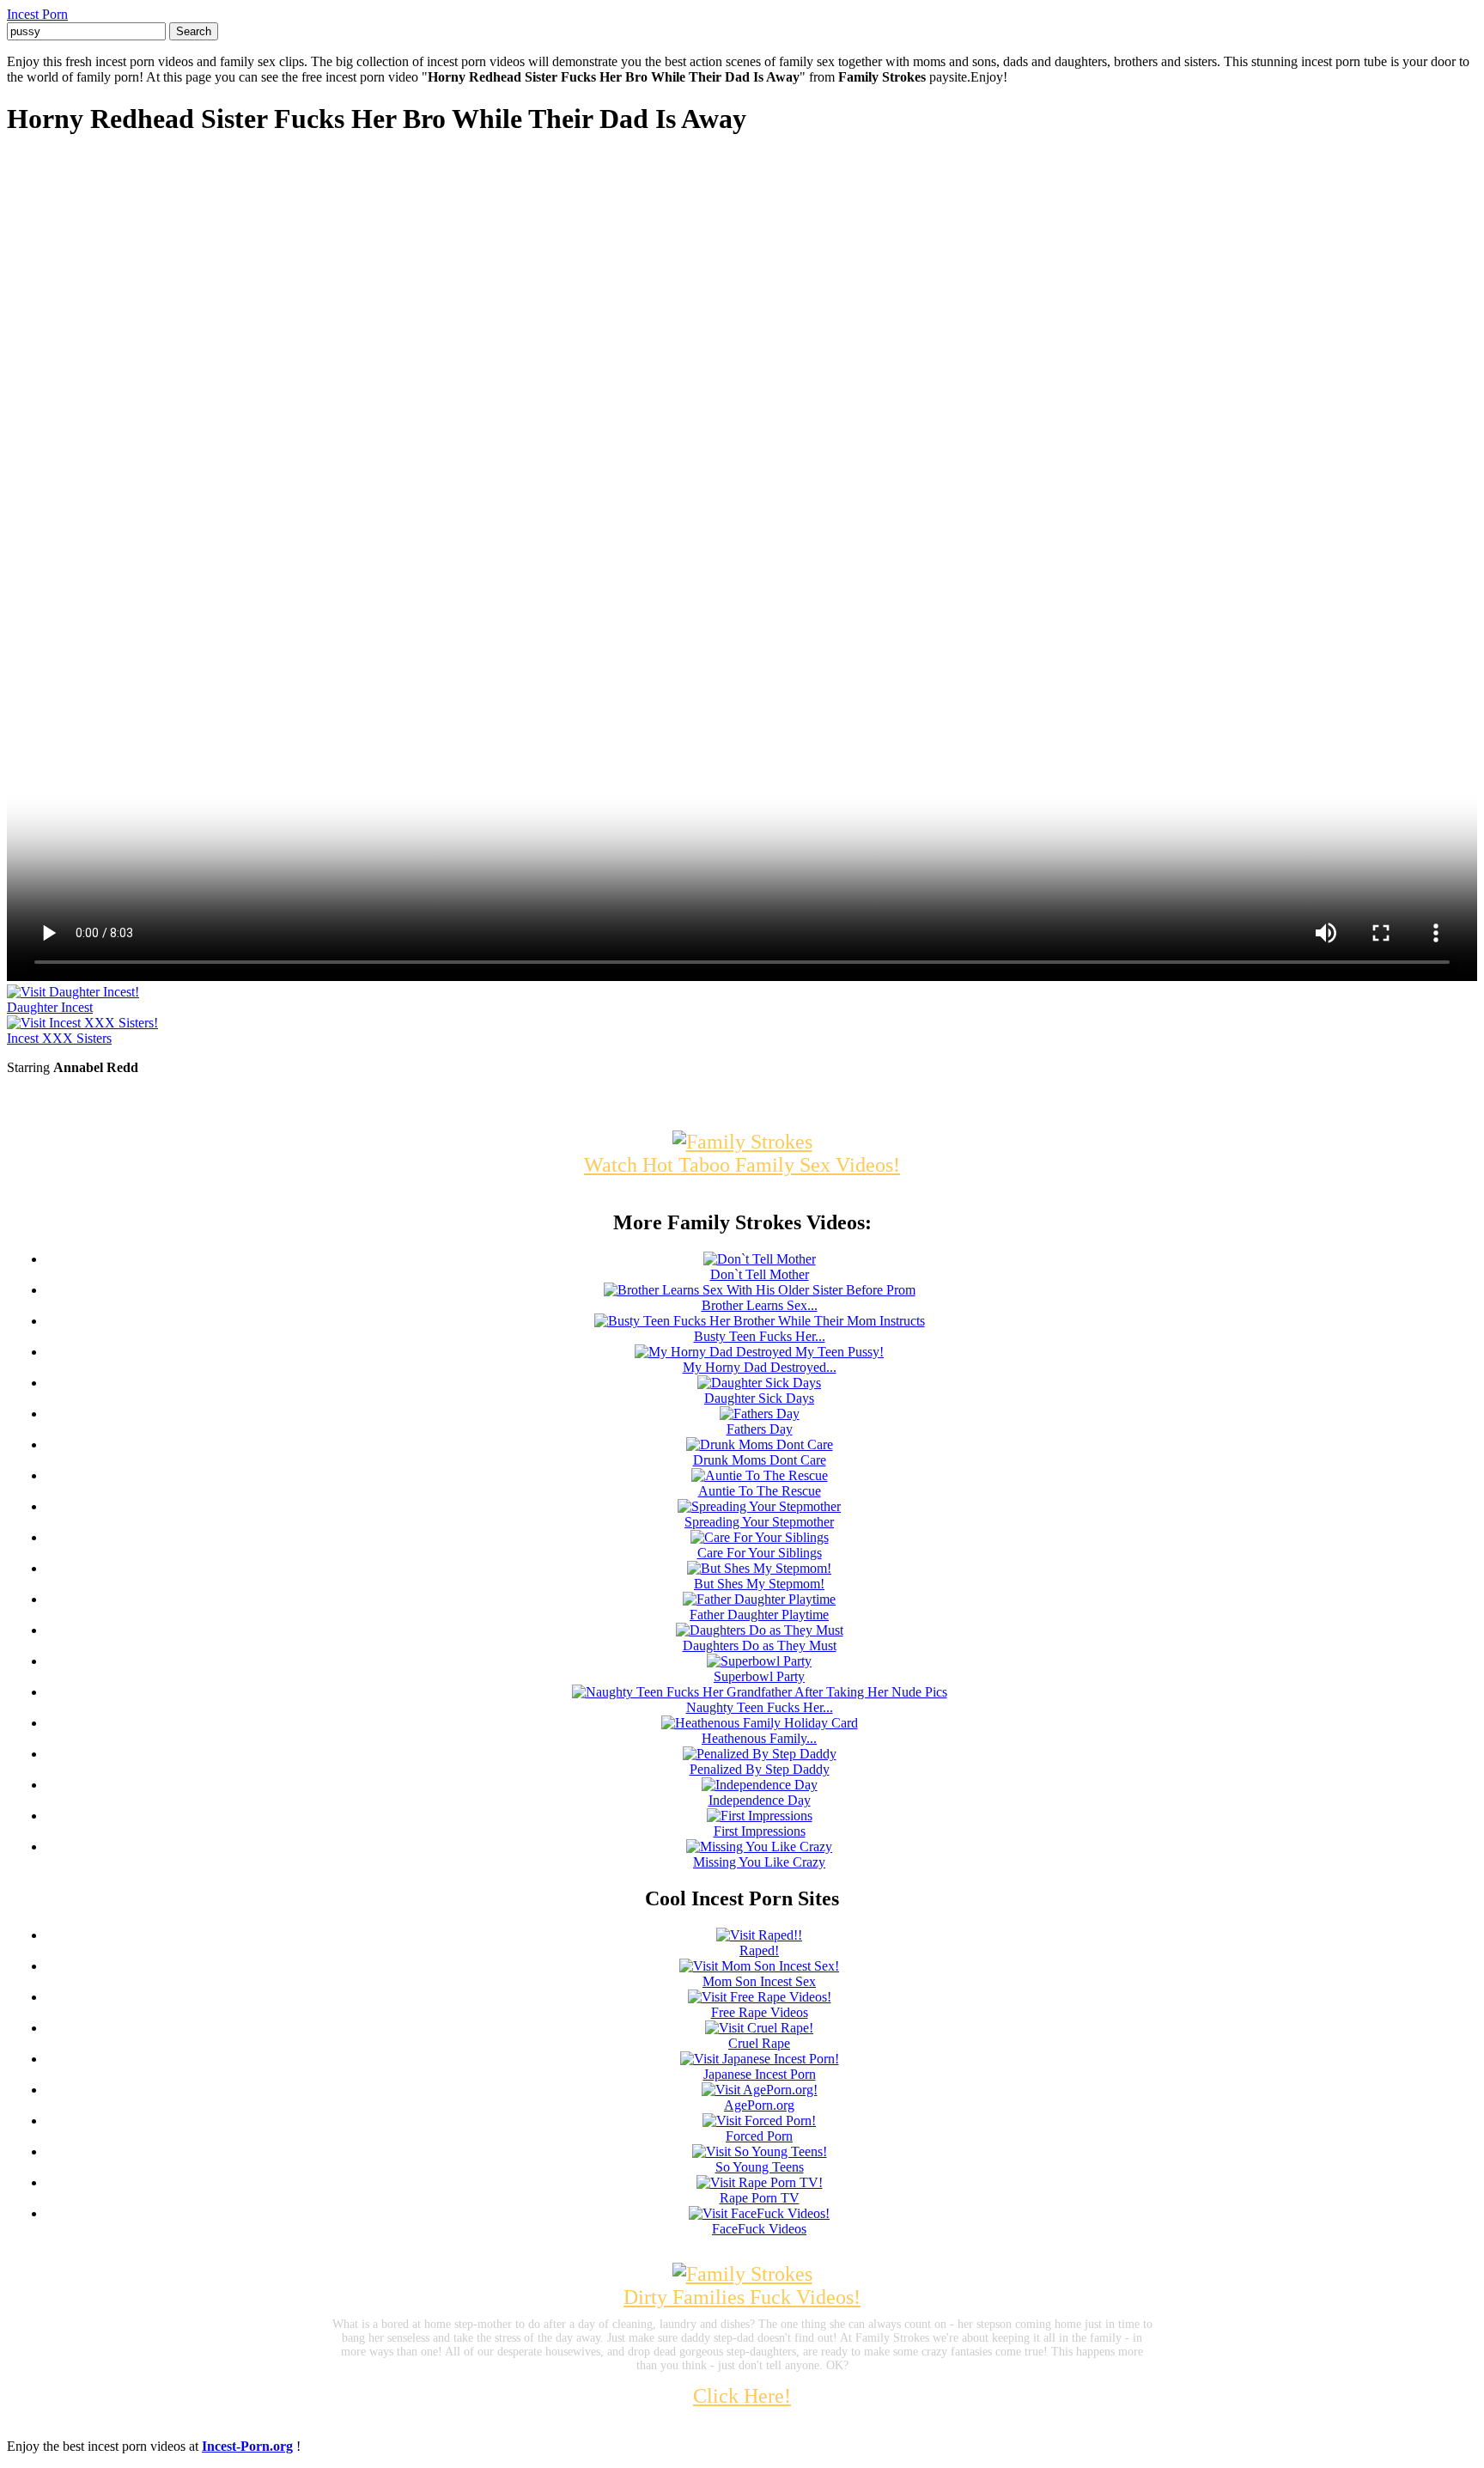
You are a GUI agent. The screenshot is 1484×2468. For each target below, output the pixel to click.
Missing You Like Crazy (759, 1862)
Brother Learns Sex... (760, 1305)
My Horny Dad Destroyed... (760, 1367)
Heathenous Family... (759, 1738)
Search (194, 31)
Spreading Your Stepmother (759, 1522)
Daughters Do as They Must (760, 1645)
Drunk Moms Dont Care (760, 1460)
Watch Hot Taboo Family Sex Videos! (742, 1165)
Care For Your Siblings (760, 1553)
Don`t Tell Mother (760, 1274)
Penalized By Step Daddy (760, 1769)
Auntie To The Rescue (760, 1491)
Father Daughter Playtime (759, 1615)
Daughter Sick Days (759, 1398)
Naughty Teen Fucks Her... (760, 1707)
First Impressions (760, 1831)
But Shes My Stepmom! (759, 1584)
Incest (37, 14)
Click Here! (742, 2396)
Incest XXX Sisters (59, 1038)
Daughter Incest (50, 1007)
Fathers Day (760, 1429)
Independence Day (760, 1800)
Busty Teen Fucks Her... (760, 1336)
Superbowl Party (759, 1676)
